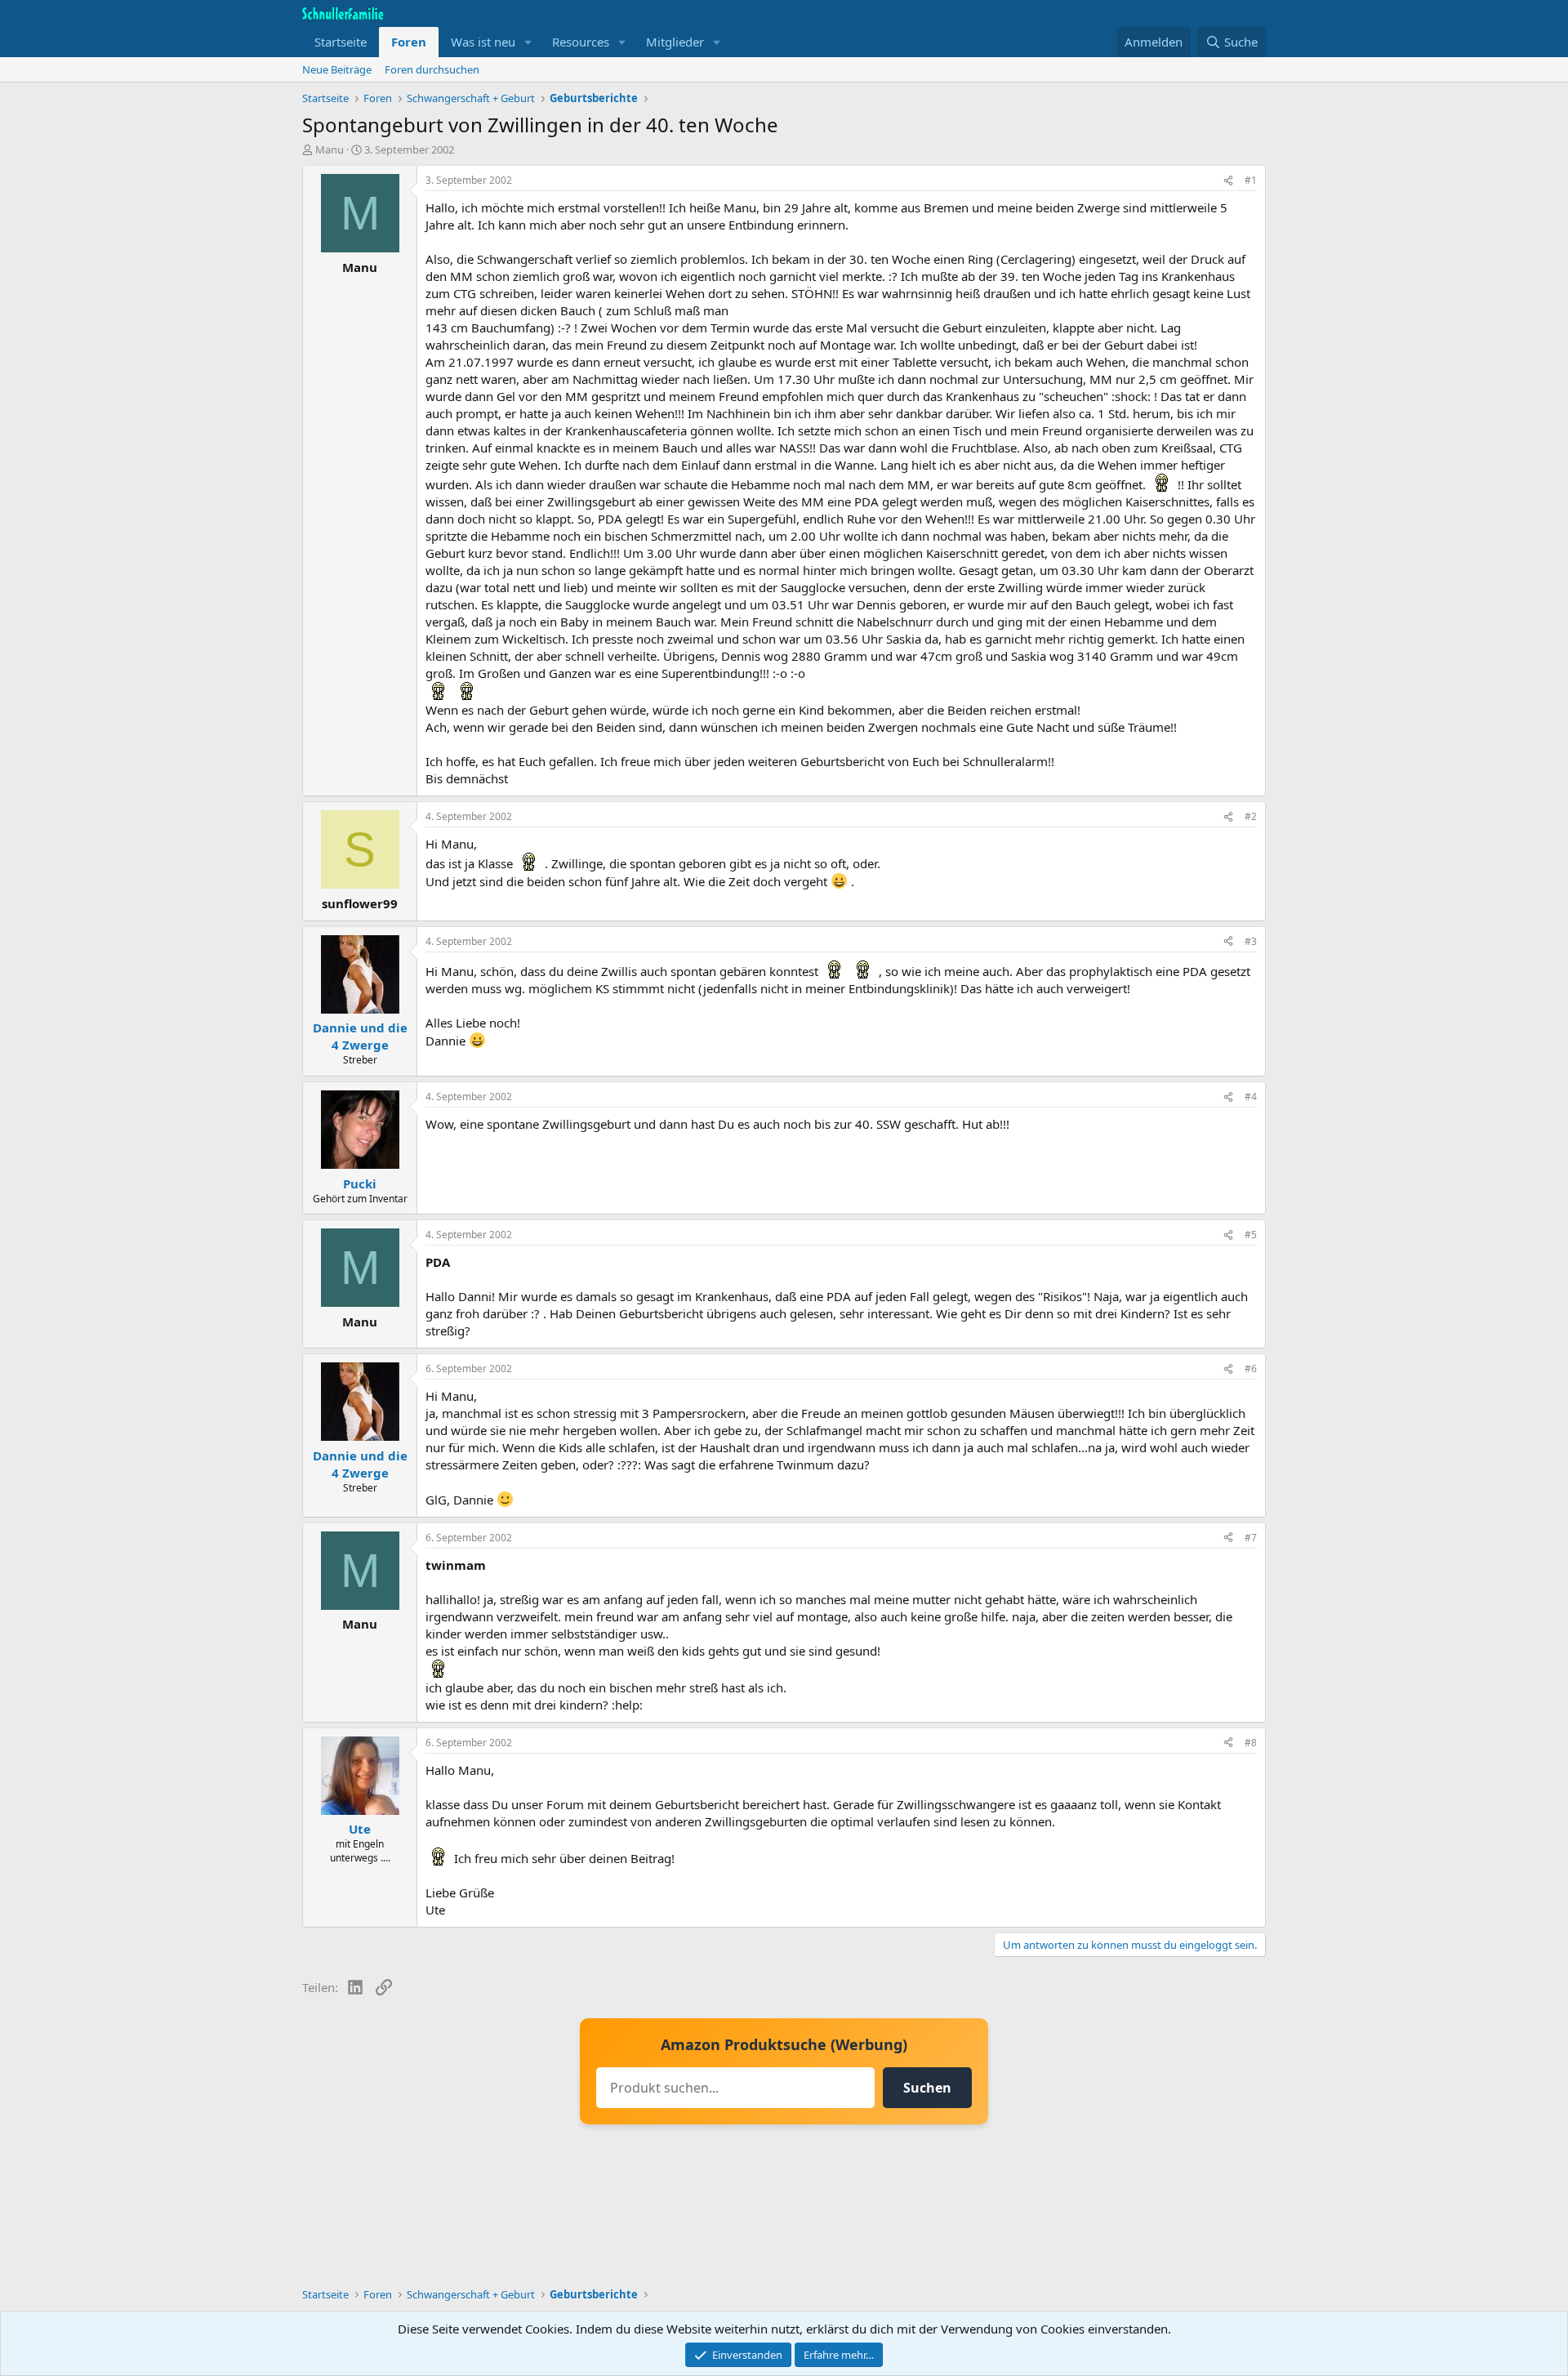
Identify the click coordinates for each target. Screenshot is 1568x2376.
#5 (1251, 1235)
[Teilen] (1228, 181)
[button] (528, 42)
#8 (1251, 1743)
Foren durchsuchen (432, 69)
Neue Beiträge (337, 69)
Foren (409, 42)
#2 (1251, 816)
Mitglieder (675, 42)
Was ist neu (483, 42)
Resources (581, 42)
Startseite (341, 42)
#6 (1251, 1369)
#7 (1251, 1538)
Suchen (927, 2088)
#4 (1251, 1097)
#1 (1251, 180)
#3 (1251, 941)
